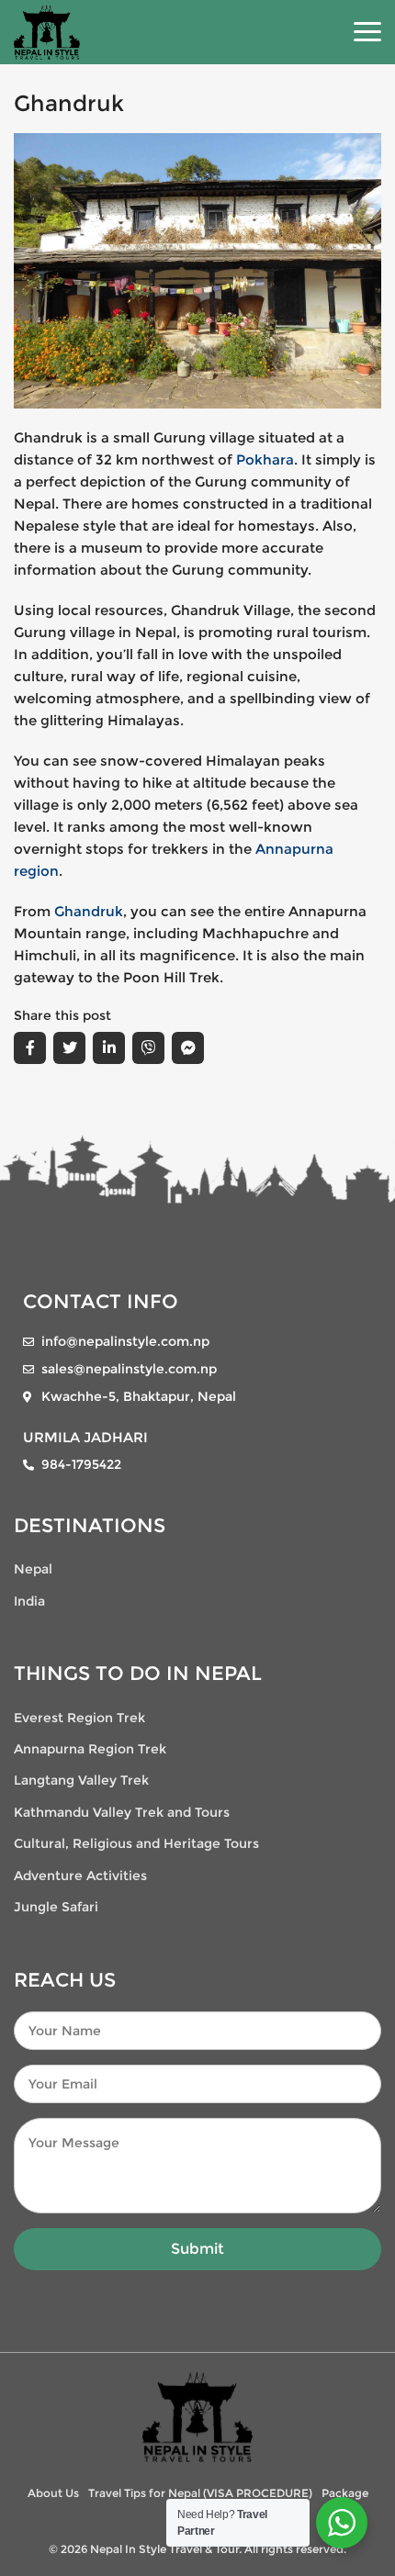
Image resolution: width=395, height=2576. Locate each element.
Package (345, 2493)
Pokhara (265, 459)
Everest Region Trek (79, 1718)
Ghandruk (89, 911)
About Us (53, 2493)
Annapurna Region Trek (90, 1749)
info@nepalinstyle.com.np (125, 1341)
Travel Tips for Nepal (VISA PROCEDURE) (200, 2493)
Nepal (33, 1569)
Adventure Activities (80, 1876)
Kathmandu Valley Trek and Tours (122, 1812)
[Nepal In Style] (197, 2416)
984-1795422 (81, 1464)
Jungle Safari (56, 1907)
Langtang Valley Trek (81, 1780)
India (29, 1601)
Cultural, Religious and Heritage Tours (136, 1843)
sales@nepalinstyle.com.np (129, 1369)
